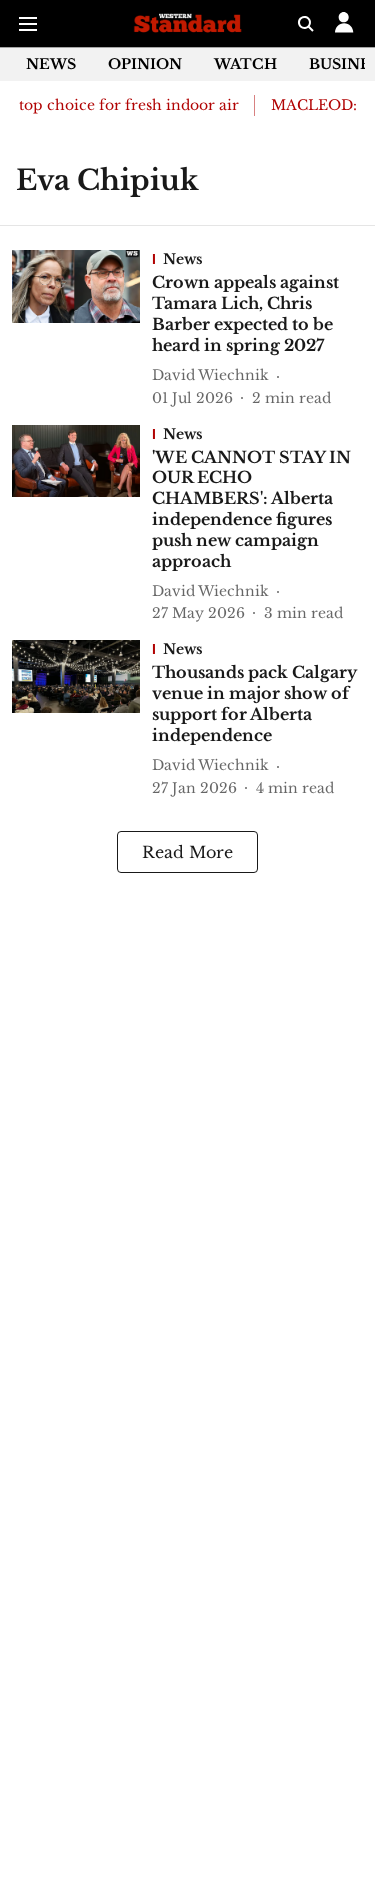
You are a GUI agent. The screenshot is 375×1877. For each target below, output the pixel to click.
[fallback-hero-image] (82, 329)
